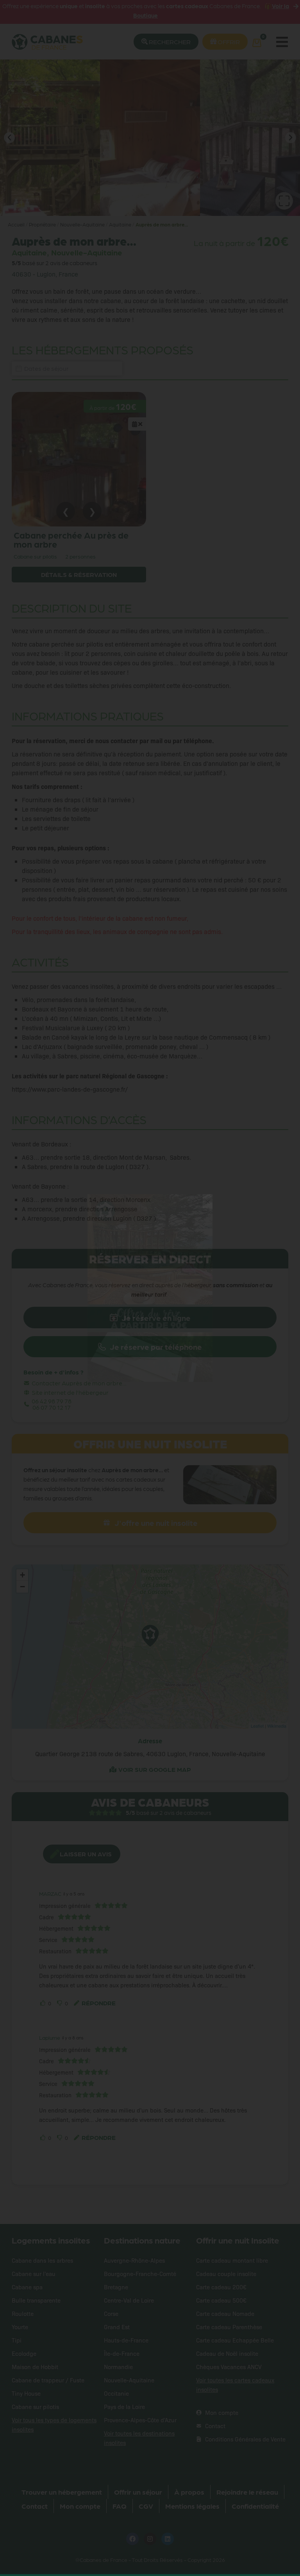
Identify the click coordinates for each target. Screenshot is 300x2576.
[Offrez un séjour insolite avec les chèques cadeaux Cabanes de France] (150, 1288)
